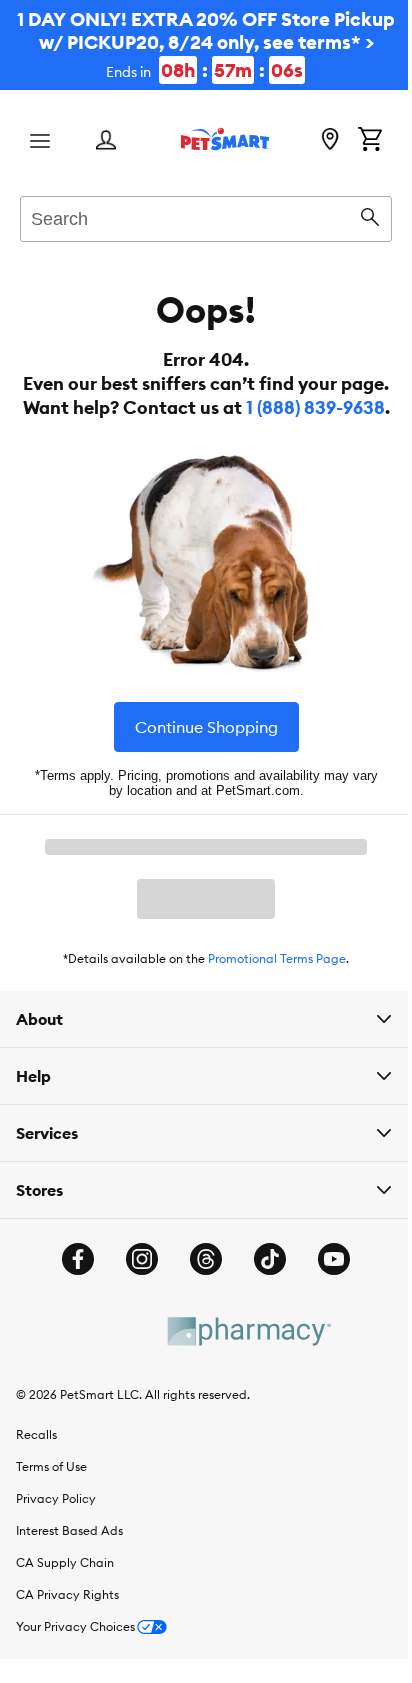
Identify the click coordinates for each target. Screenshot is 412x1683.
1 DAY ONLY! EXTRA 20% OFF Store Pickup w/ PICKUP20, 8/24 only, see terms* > (206, 44)
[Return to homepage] (225, 139)
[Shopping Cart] (370, 141)
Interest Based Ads (69, 1577)
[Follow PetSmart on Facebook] (71, 1306)
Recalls (36, 1481)
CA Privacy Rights (67, 1641)
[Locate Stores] (330, 141)
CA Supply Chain (65, 1609)
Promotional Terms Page (277, 958)
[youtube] (327, 1306)
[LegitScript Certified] (96, 1378)
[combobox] (206, 216)
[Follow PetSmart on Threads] (199, 1306)
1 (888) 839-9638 (315, 407)
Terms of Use (51, 1513)
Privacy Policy (56, 1545)
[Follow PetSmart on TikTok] (263, 1306)
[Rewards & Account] (106, 141)
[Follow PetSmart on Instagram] (135, 1306)
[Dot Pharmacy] (240, 1378)
